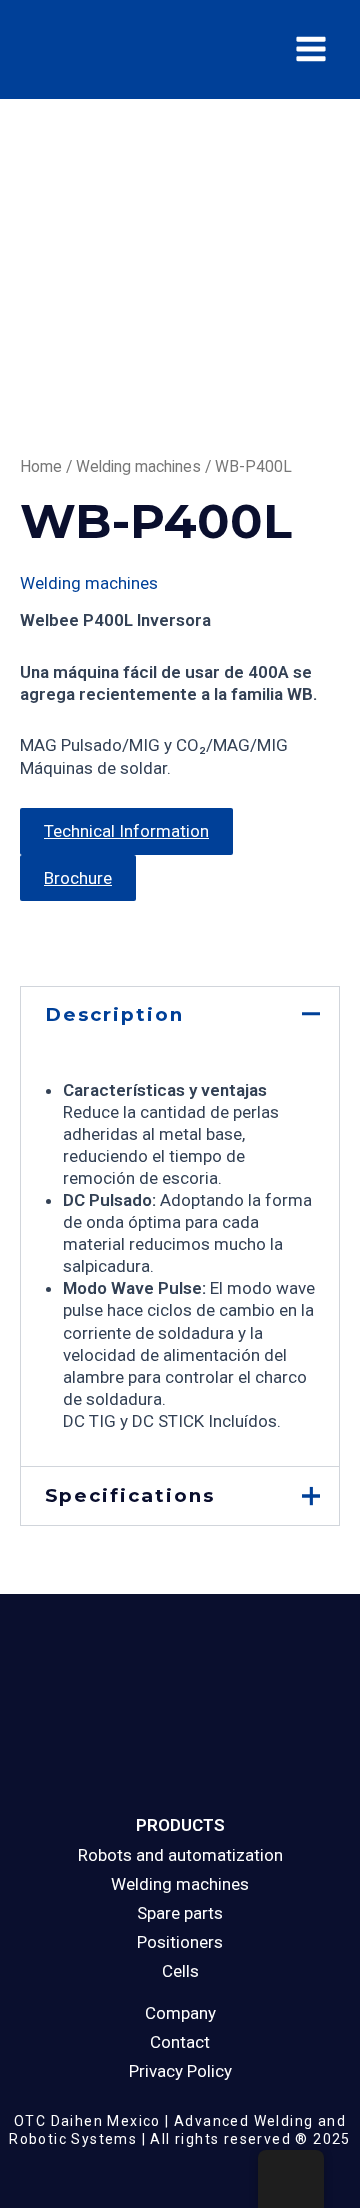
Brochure (78, 878)
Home (41, 466)
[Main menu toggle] (311, 49)
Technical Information (126, 831)
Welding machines (138, 466)
